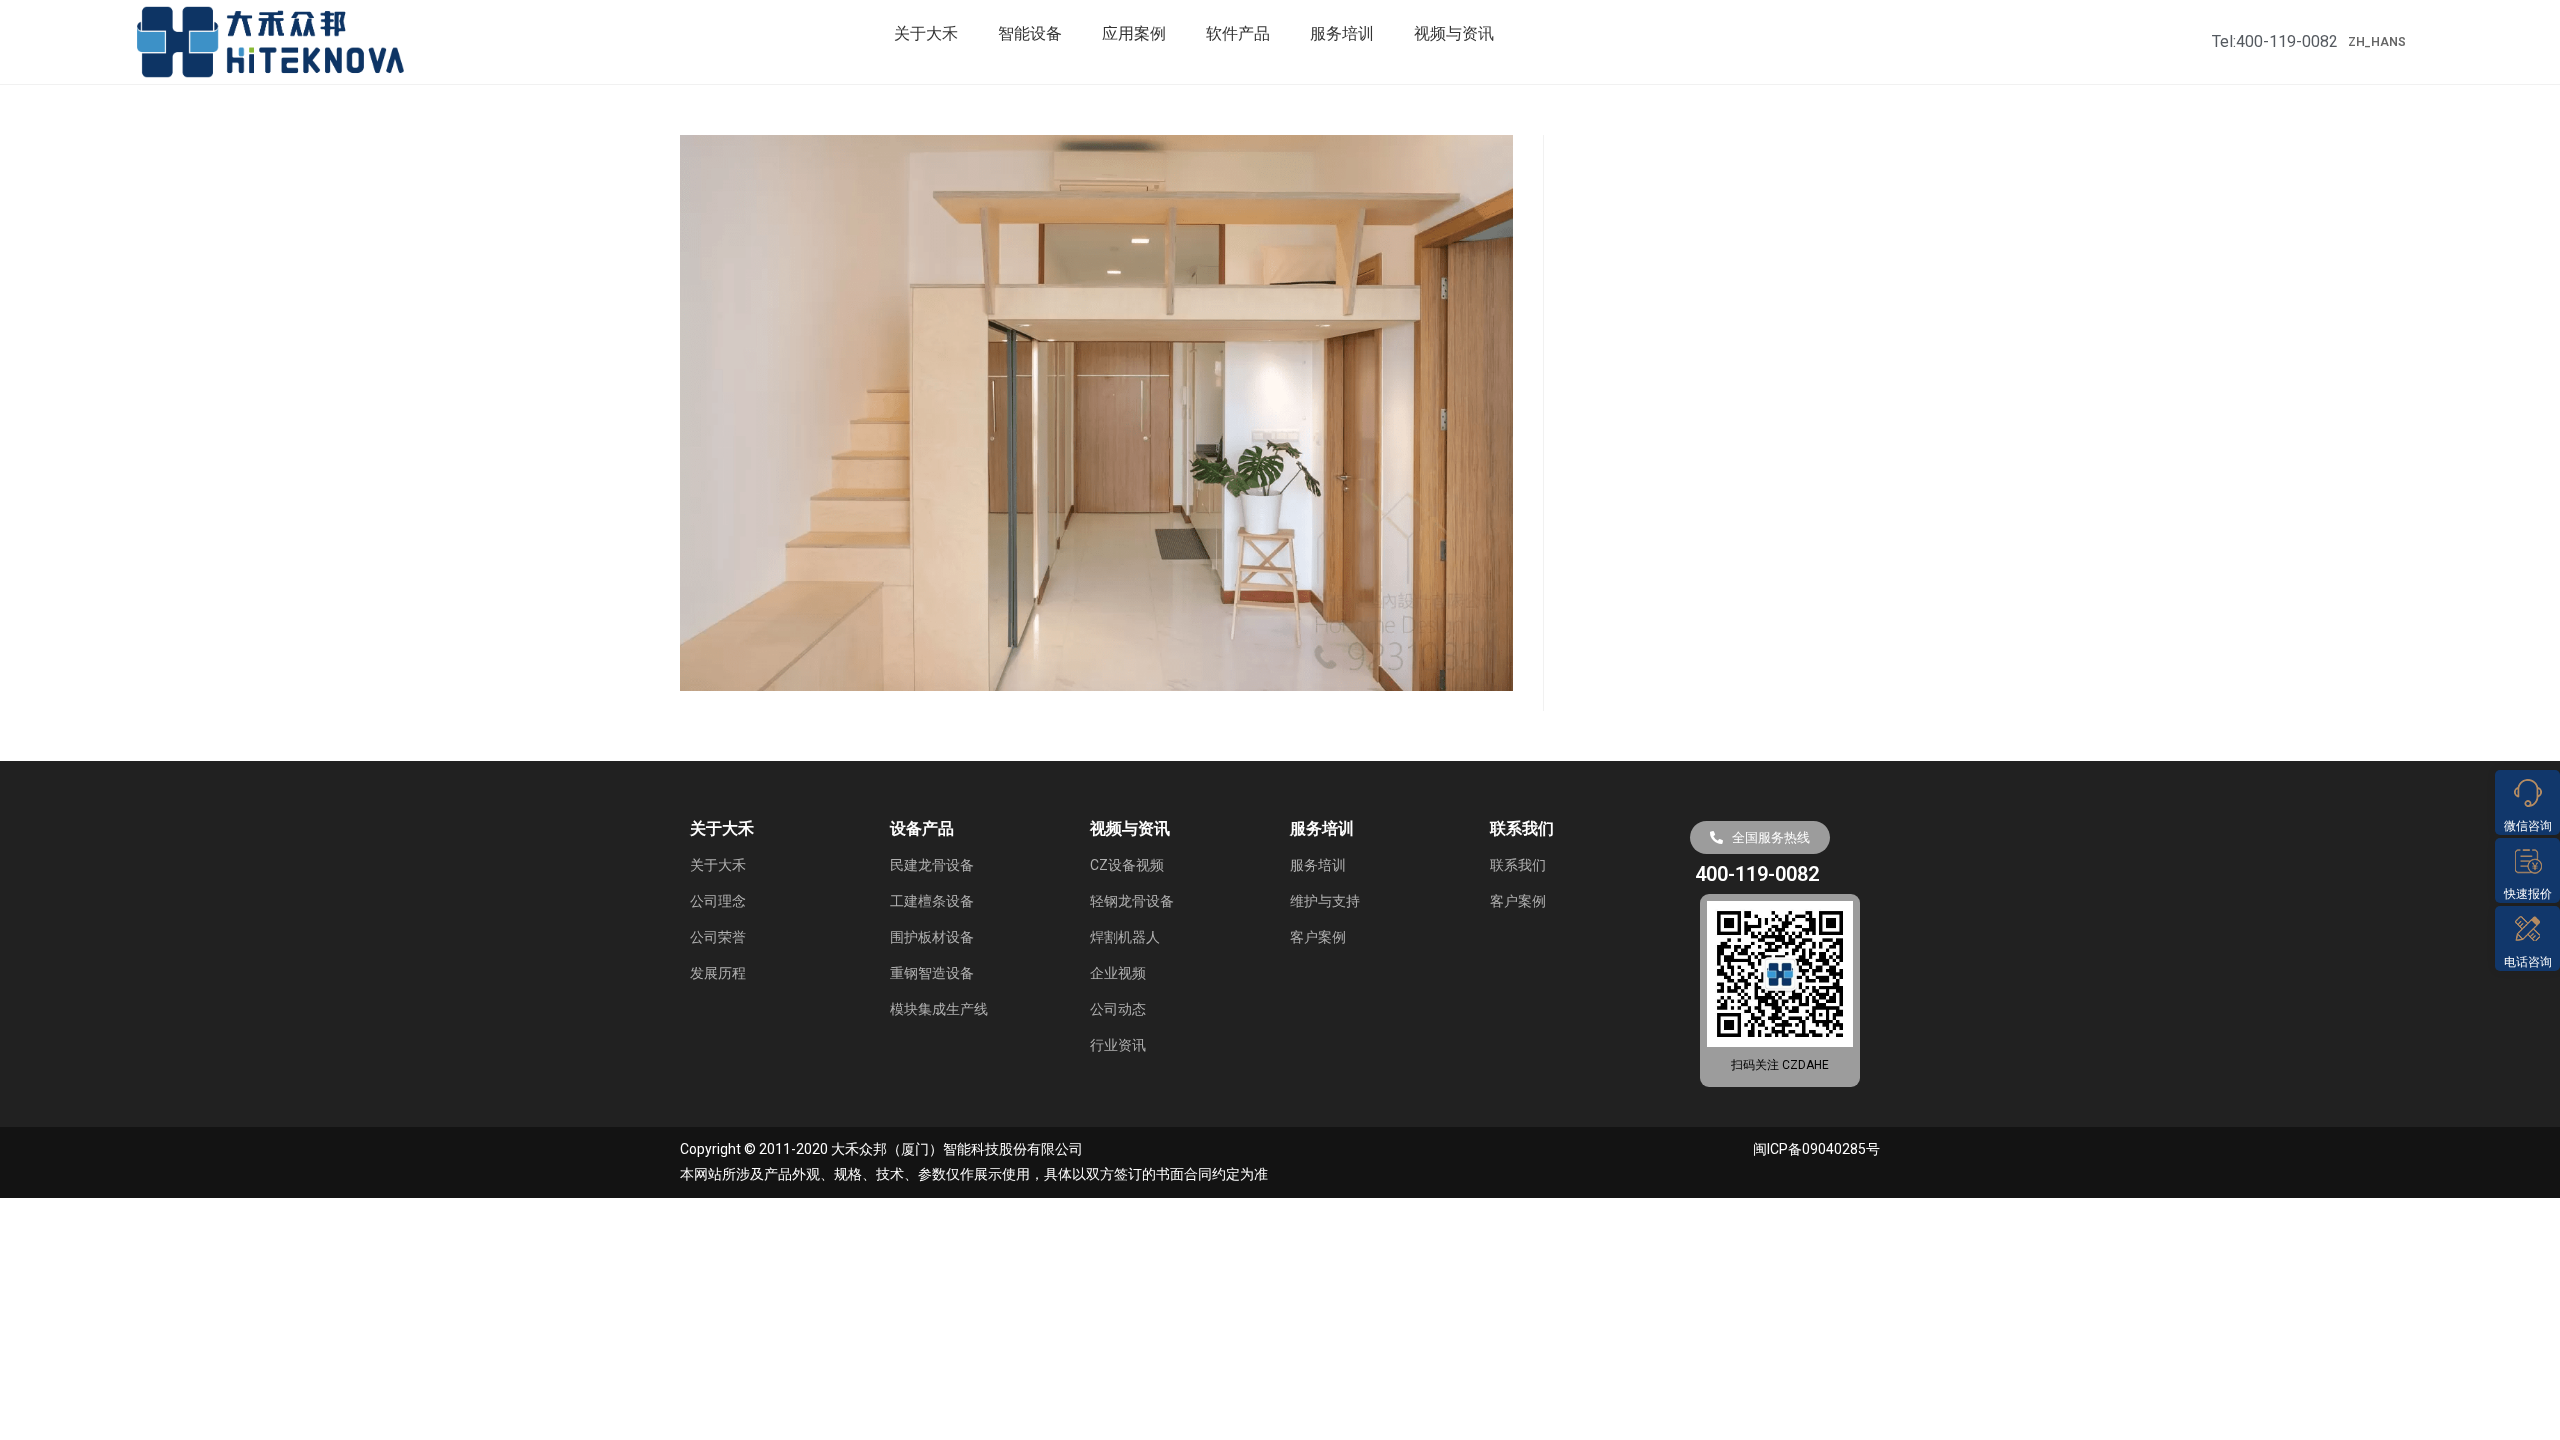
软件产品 (1238, 33)
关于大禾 (926, 33)
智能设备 (1030, 33)
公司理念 (718, 901)
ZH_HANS (2377, 42)
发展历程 (718, 973)
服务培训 (1342, 33)
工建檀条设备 (932, 901)
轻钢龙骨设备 (1132, 901)
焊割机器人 (1125, 937)
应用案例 (1134, 33)
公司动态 (1118, 1009)
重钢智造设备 (932, 973)
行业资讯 (1118, 1045)
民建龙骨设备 (932, 865)
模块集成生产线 (939, 1009)
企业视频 (1118, 973)
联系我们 (1518, 865)
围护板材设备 (932, 937)
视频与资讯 (1454, 33)
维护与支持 (1325, 901)
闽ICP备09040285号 (1816, 1149)
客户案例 (1318, 937)
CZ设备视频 (1127, 865)
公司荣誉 (718, 937)
